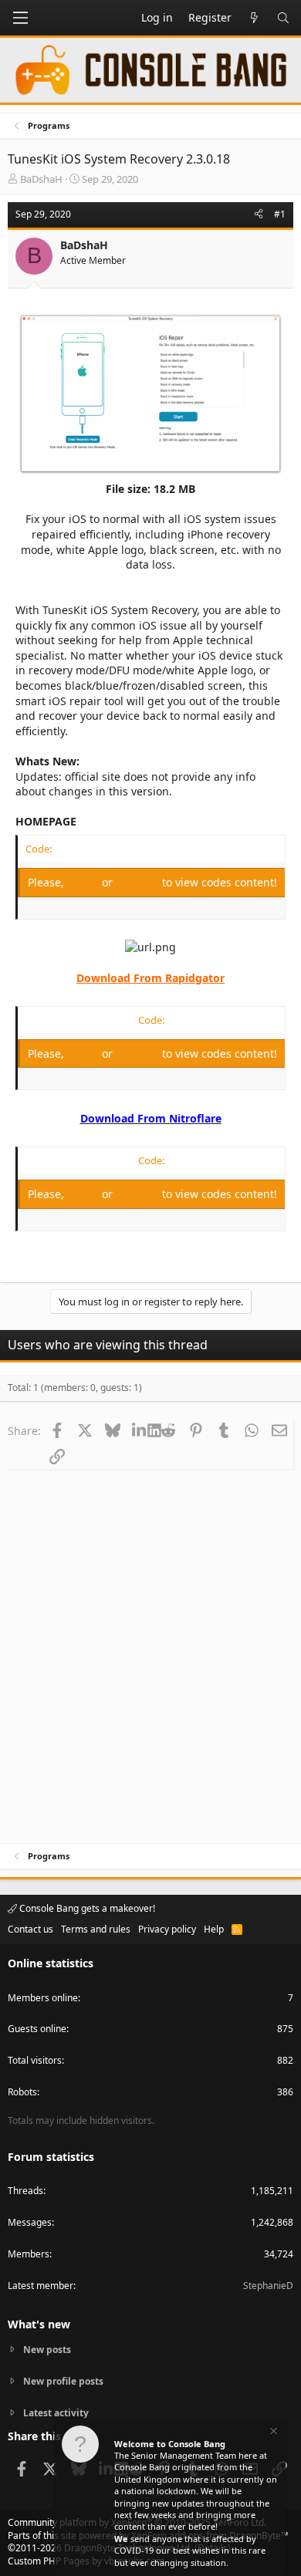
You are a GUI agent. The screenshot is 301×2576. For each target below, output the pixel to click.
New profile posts (63, 2381)
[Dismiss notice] (272, 2433)
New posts (47, 2350)
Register (139, 882)
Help (214, 1929)
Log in (85, 882)
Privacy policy (167, 1929)
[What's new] (254, 18)
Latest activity (56, 2413)
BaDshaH (41, 179)
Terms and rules (96, 1929)
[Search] (283, 18)
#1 (280, 214)
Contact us (30, 1929)
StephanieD (268, 2286)
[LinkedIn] (140, 1430)
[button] (20, 18)
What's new (39, 2324)
